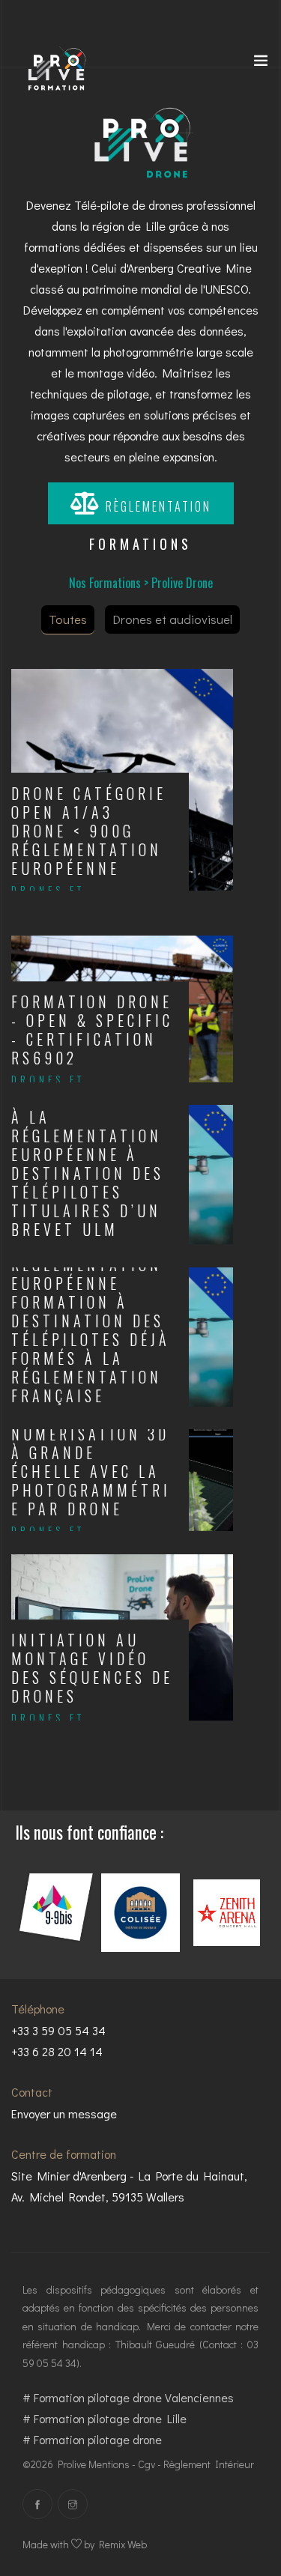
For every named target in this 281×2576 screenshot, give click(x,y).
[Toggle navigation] (261, 64)
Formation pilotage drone (98, 2439)
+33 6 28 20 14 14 (57, 2051)
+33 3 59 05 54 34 (58, 2030)
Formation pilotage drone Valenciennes (134, 2397)
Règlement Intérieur (209, 2464)
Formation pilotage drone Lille (110, 2418)
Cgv (146, 2464)
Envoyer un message (64, 2113)
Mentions (109, 2464)
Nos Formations (105, 583)
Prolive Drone (182, 583)
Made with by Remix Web (85, 2544)
